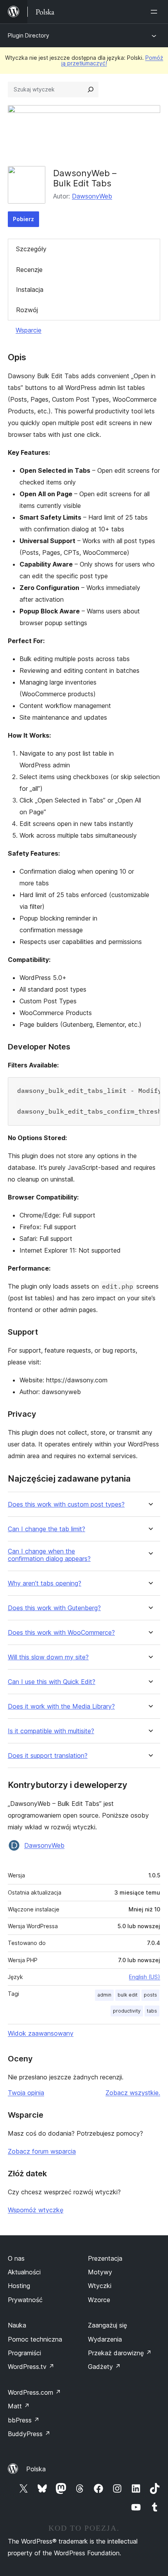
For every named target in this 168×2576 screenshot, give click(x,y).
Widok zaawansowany (41, 2033)
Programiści (24, 2353)
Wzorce (99, 2300)
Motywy (100, 2272)
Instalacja (30, 290)
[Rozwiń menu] (155, 12)
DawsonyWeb (92, 196)
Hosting (19, 2286)
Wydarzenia (105, 2339)
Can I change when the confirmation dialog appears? (49, 1555)
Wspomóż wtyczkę (36, 2210)
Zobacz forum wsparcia (42, 2151)
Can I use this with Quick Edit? (52, 1682)
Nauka (17, 2325)
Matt (19, 2406)
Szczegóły (31, 249)
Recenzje (29, 270)
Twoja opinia (26, 2093)
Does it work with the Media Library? (61, 1706)
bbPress (24, 2420)
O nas (16, 2258)
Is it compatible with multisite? (51, 1731)
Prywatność (25, 2300)
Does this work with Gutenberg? (54, 1608)
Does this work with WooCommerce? (61, 1633)
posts (150, 1995)
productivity (127, 2011)
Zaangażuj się (107, 2325)
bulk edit (128, 1995)
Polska (36, 2469)
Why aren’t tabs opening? (45, 1583)
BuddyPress (29, 2434)
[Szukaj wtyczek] (91, 89)
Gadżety (104, 2367)
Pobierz (23, 219)
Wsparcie (29, 330)
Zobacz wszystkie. (133, 2093)
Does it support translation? (48, 1756)
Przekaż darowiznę (120, 2353)
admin (104, 1995)
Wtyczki (100, 2286)
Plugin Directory (29, 35)
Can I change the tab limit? (46, 1529)
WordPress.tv (31, 2367)
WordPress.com (34, 2392)
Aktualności (24, 2272)
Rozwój (27, 310)
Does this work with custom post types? (66, 1504)
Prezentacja (105, 2258)
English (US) (145, 1977)
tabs (152, 2011)
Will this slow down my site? (48, 1657)
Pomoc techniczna (35, 2339)
